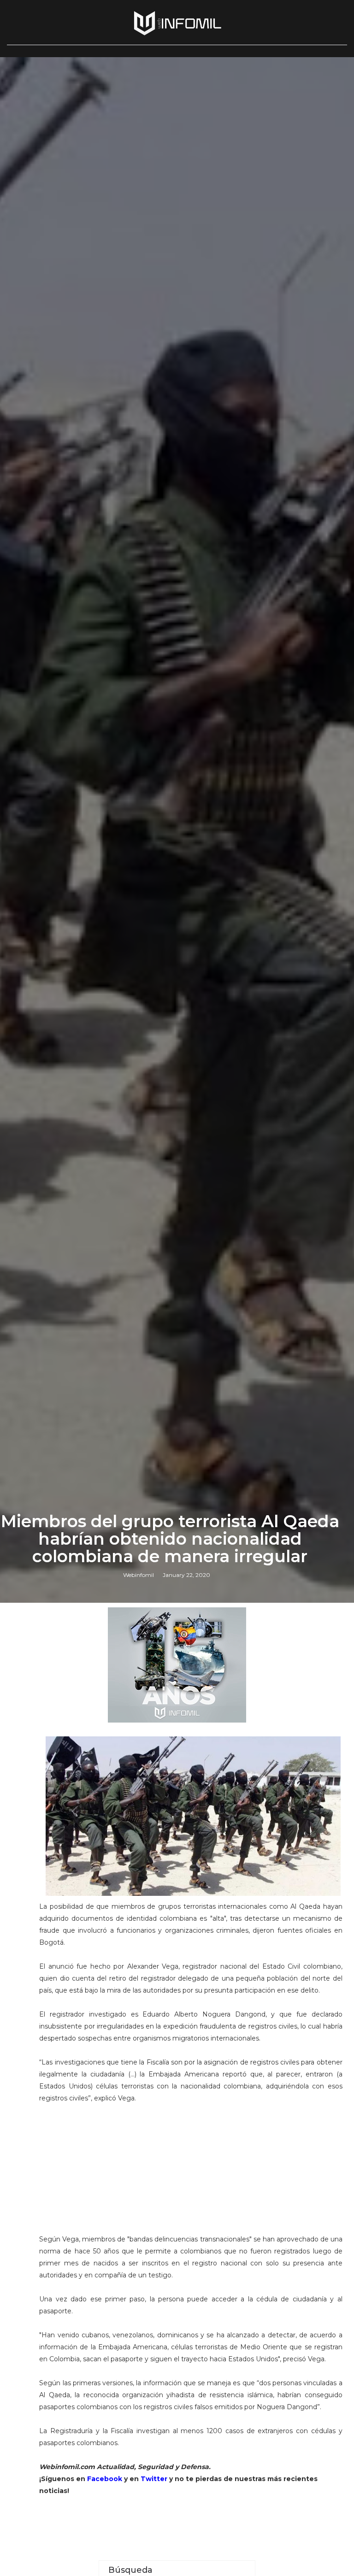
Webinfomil (139, 1575)
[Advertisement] (191, 2169)
